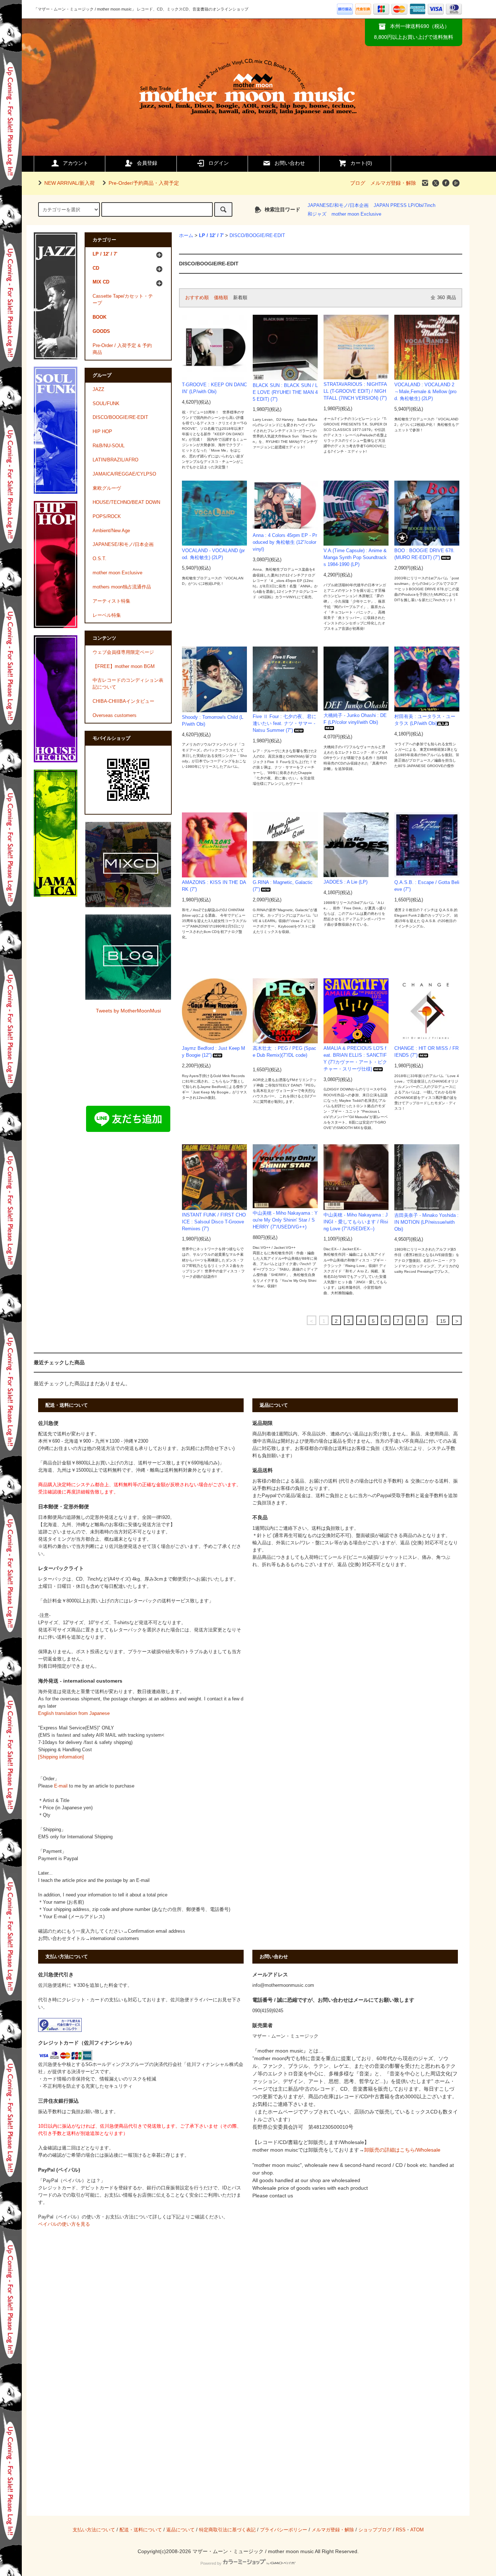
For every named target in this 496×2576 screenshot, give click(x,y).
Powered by (211, 2563)
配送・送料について (141, 2530)
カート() (361, 163)
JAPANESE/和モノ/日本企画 (338, 205)
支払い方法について (94, 2530)
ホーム (186, 236)
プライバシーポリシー (284, 2530)
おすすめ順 (197, 298)
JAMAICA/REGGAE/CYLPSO (124, 474)
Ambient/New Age (111, 531)
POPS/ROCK (107, 517)
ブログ (358, 183)
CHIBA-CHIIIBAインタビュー (123, 701)
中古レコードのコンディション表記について (128, 684)
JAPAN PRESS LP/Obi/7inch (404, 205)
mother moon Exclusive (356, 214)
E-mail (61, 1786)
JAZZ (98, 390)
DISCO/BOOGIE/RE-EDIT (257, 236)
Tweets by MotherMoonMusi (128, 1011)
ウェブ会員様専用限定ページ (123, 652)
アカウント (76, 163)
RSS (401, 2530)
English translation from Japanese (74, 1713)
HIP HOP (102, 432)
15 (443, 1321)
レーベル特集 (107, 615)
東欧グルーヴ (107, 488)
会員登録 (147, 163)
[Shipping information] (61, 1757)
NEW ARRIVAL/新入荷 (70, 183)
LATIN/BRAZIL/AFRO (115, 460)
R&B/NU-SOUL (109, 446)
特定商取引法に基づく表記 (227, 2530)
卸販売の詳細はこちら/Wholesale (402, 2150)
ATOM (417, 2530)
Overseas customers (115, 716)
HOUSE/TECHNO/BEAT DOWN (126, 502)
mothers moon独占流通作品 (122, 587)
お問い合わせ (290, 163)
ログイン (219, 163)
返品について (180, 2530)
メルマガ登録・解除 (393, 183)
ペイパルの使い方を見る (64, 2224)
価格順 (221, 298)
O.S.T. (99, 559)
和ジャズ (317, 214)
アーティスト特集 (111, 601)
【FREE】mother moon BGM (124, 667)
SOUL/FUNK (106, 404)
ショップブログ (375, 2530)
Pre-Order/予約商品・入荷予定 (144, 183)
